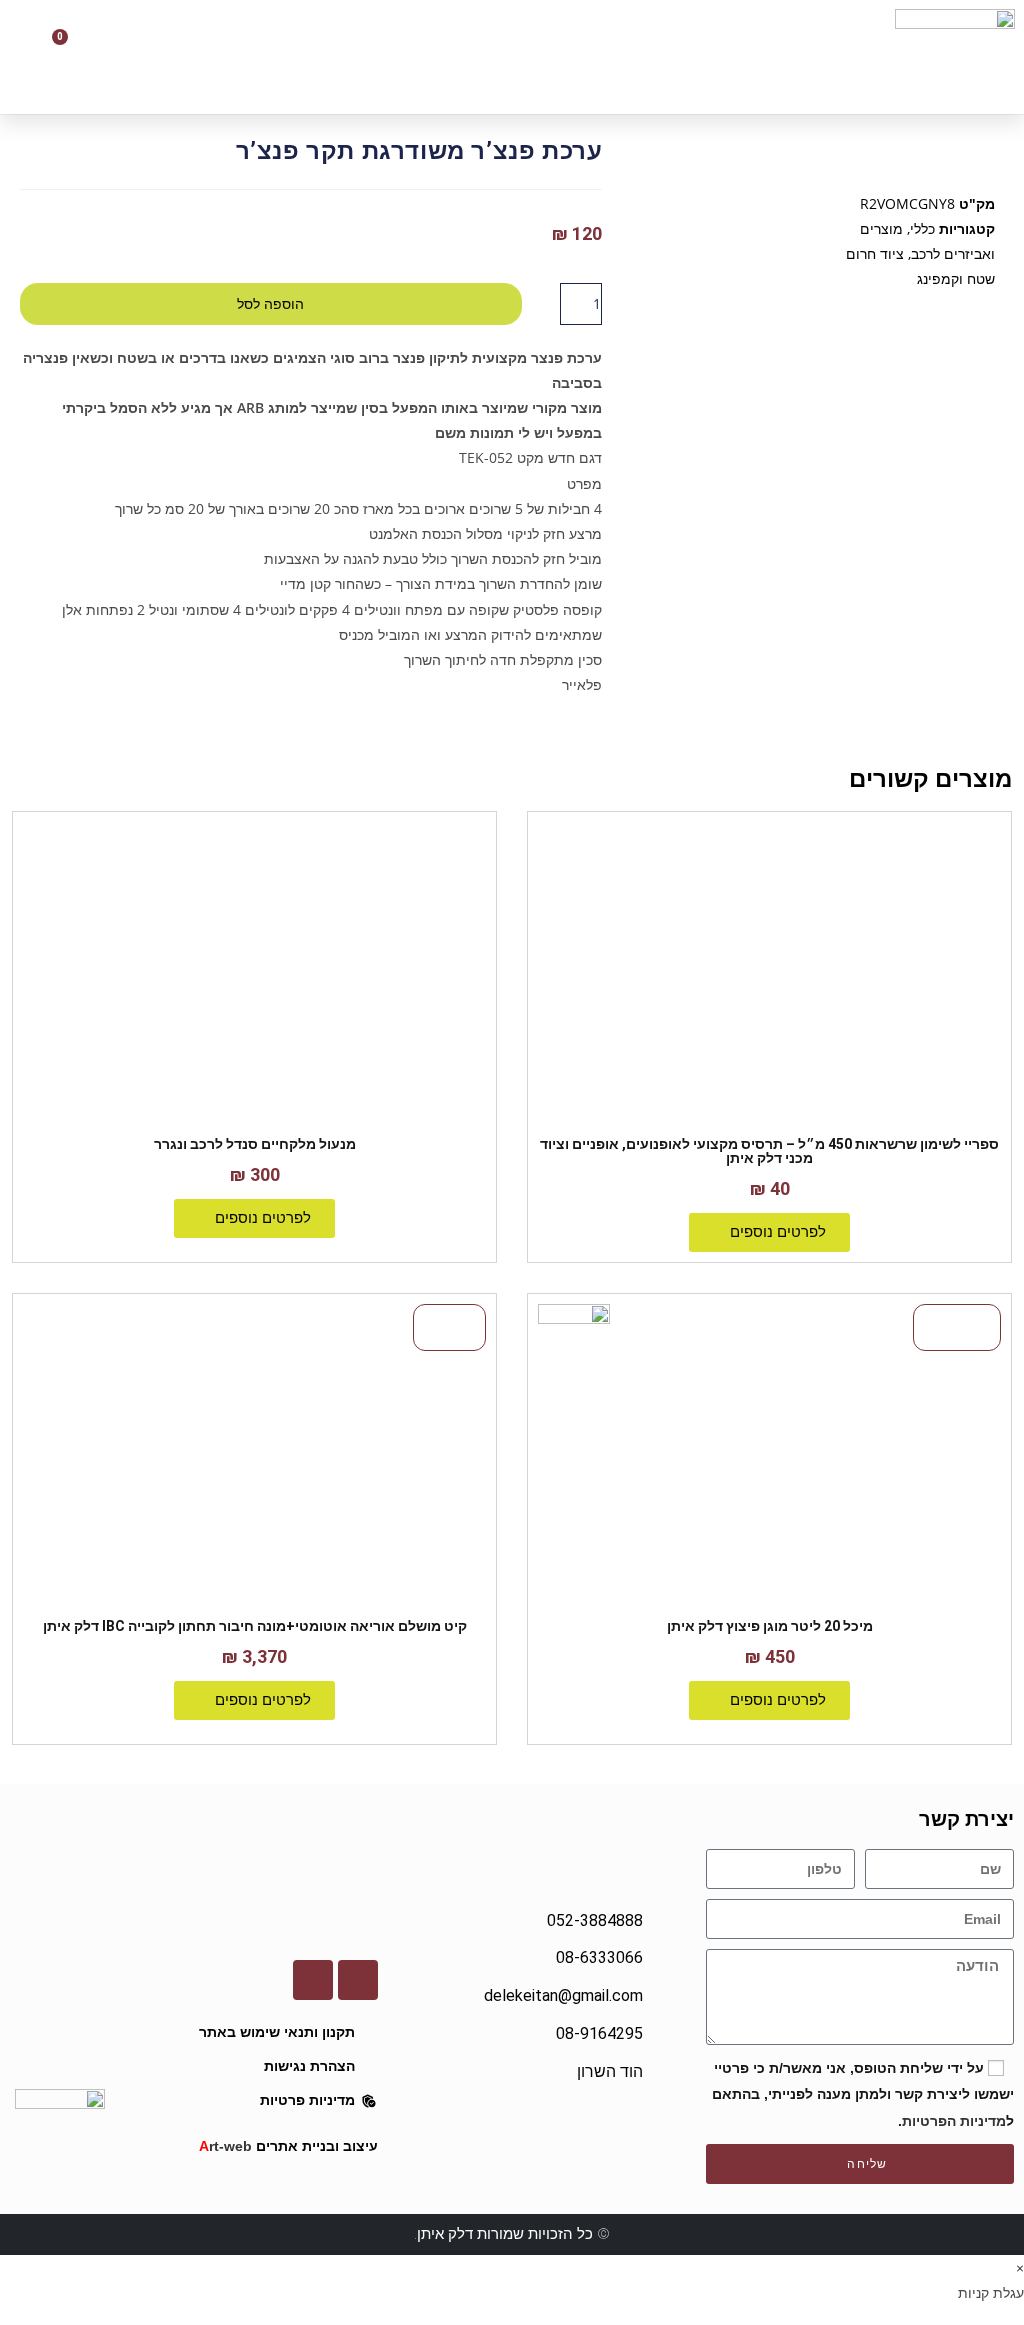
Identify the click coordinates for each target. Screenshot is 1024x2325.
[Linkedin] (313, 1980)
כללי (922, 228)
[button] (412, 57)
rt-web (225, 2146)
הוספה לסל (270, 304)
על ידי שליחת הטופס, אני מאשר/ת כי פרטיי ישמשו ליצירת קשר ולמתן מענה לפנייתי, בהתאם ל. (863, 2094)
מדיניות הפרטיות (954, 2121)
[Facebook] (358, 1980)
